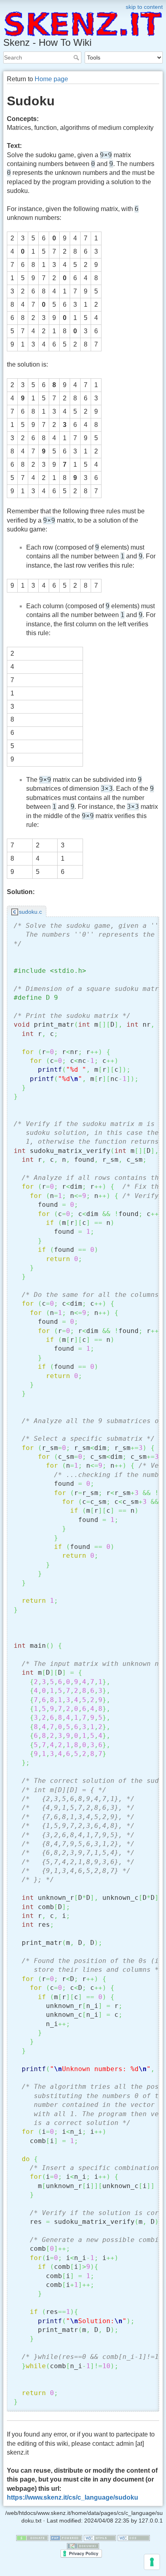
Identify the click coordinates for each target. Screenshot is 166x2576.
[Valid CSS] (134, 2537)
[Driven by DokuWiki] (83, 2545)
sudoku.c (30, 912)
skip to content (144, 7)
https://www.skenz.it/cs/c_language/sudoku (73, 2497)
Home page (51, 79)
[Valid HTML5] (100, 2537)
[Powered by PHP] (66, 2537)
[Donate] (32, 2537)
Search (77, 57)
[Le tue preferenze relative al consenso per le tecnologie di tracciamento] (152, 2562)
